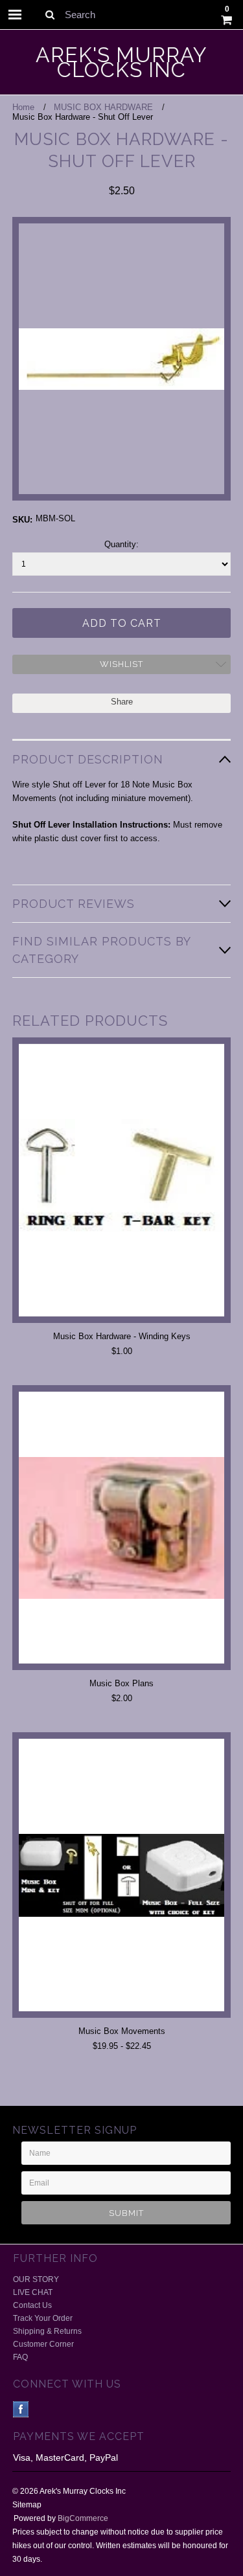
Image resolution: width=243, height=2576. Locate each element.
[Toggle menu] (15, 15)
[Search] (50, 14)
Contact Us (32, 2305)
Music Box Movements (122, 2031)
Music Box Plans (121, 1683)
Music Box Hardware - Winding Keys (122, 1336)
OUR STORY (36, 2279)
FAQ (20, 2357)
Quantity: (121, 544)
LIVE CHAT (33, 2292)
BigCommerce (83, 2518)
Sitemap (27, 2505)
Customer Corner (43, 2344)
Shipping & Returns (47, 2331)
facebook (21, 2409)
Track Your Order (43, 2318)
